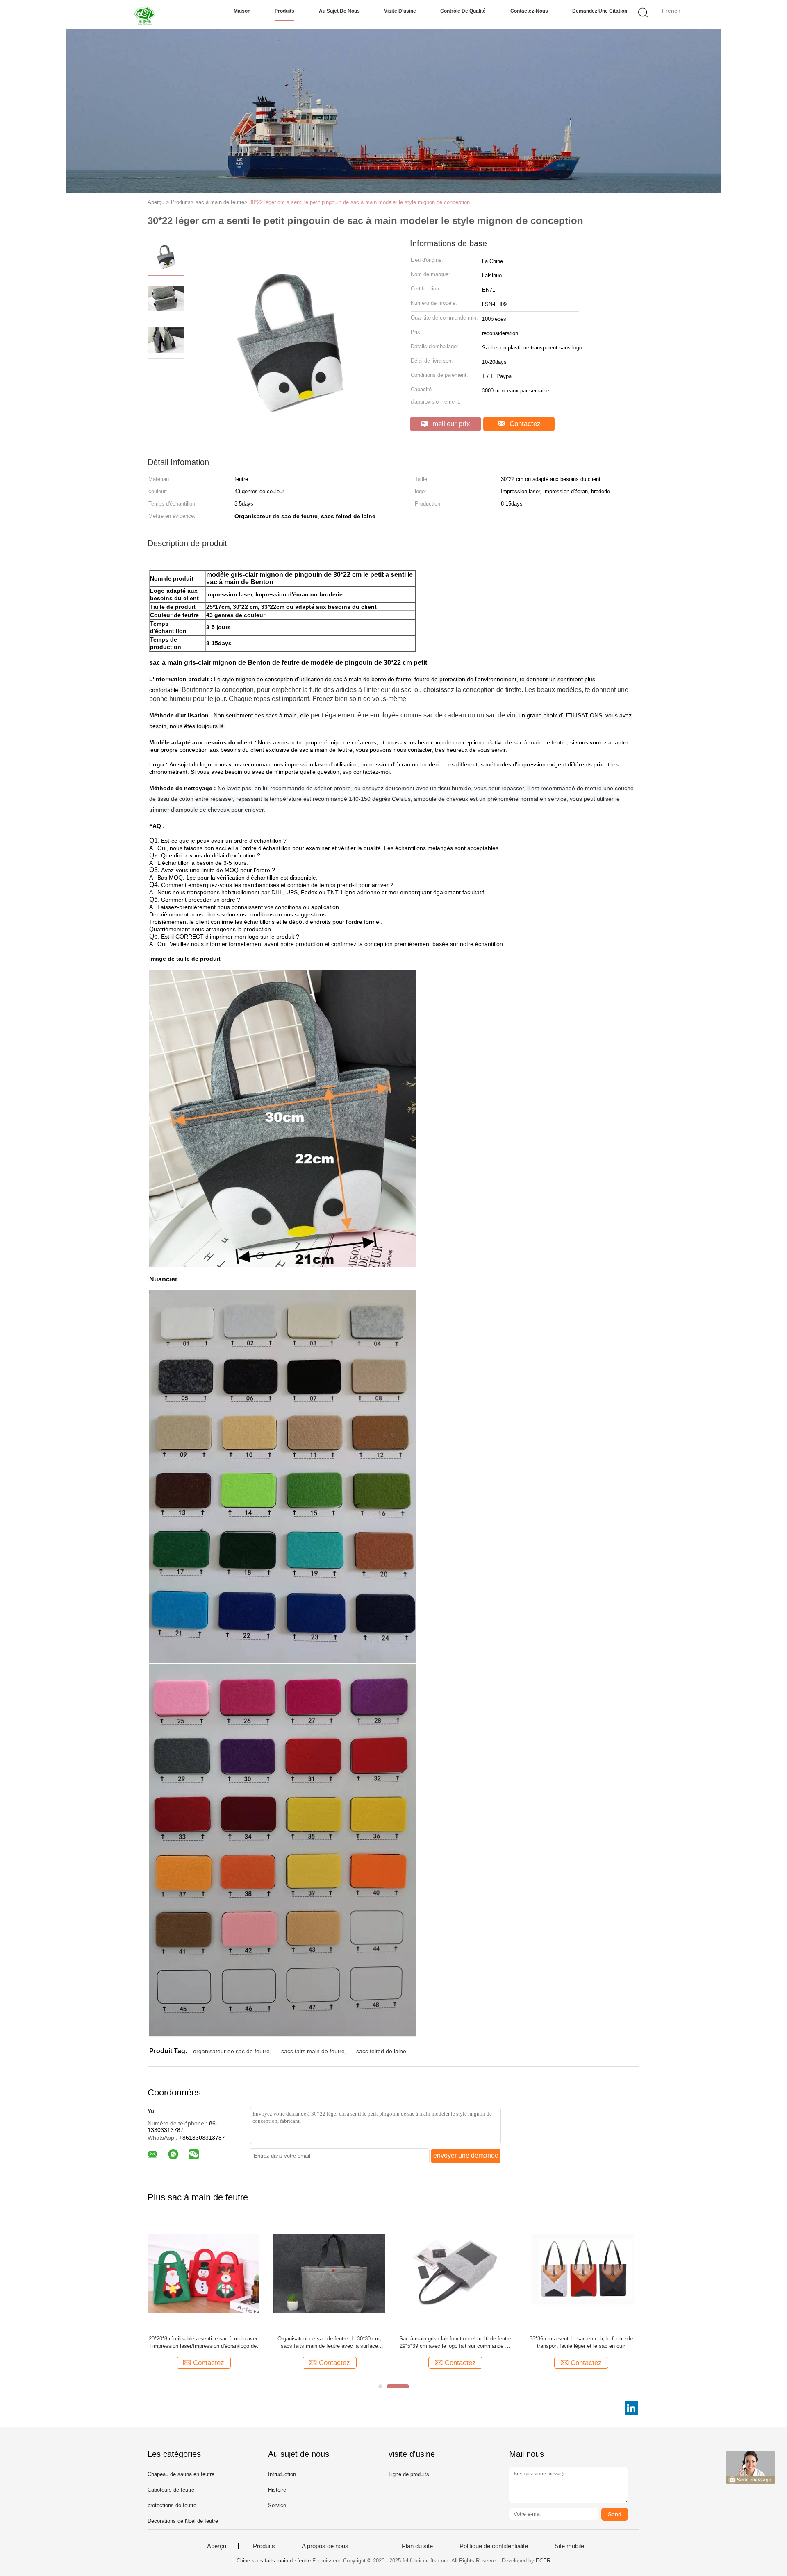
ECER (543, 2561)
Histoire (277, 2490)
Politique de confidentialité (494, 2546)
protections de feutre (172, 2505)
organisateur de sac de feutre (231, 2051)
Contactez (524, 424)
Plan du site (417, 2546)
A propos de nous (325, 2546)
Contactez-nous (529, 11)
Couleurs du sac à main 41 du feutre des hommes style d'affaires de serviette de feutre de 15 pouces (455, 2343)
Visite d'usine (400, 11)
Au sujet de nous (339, 11)
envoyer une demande (466, 2155)
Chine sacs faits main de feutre (274, 2561)
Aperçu (217, 2546)
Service (277, 2505)
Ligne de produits (409, 2474)
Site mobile (569, 2546)
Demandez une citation (600, 11)
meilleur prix (450, 424)
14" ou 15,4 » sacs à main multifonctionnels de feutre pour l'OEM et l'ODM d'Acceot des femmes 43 (330, 2343)
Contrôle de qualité (463, 11)
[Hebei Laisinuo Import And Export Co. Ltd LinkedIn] (631, 2408)
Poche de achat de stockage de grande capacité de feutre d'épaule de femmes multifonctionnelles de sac (204, 2343)
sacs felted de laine (381, 2051)
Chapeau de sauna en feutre (181, 2474)
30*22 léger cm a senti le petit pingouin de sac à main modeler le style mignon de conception (359, 202)
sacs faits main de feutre (313, 2051)
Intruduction (282, 2474)
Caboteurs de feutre (171, 2490)
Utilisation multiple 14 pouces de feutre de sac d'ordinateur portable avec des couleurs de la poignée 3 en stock (581, 2343)
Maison (242, 11)
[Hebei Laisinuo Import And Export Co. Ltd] (147, 14)
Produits (284, 11)
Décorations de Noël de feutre (183, 2521)
